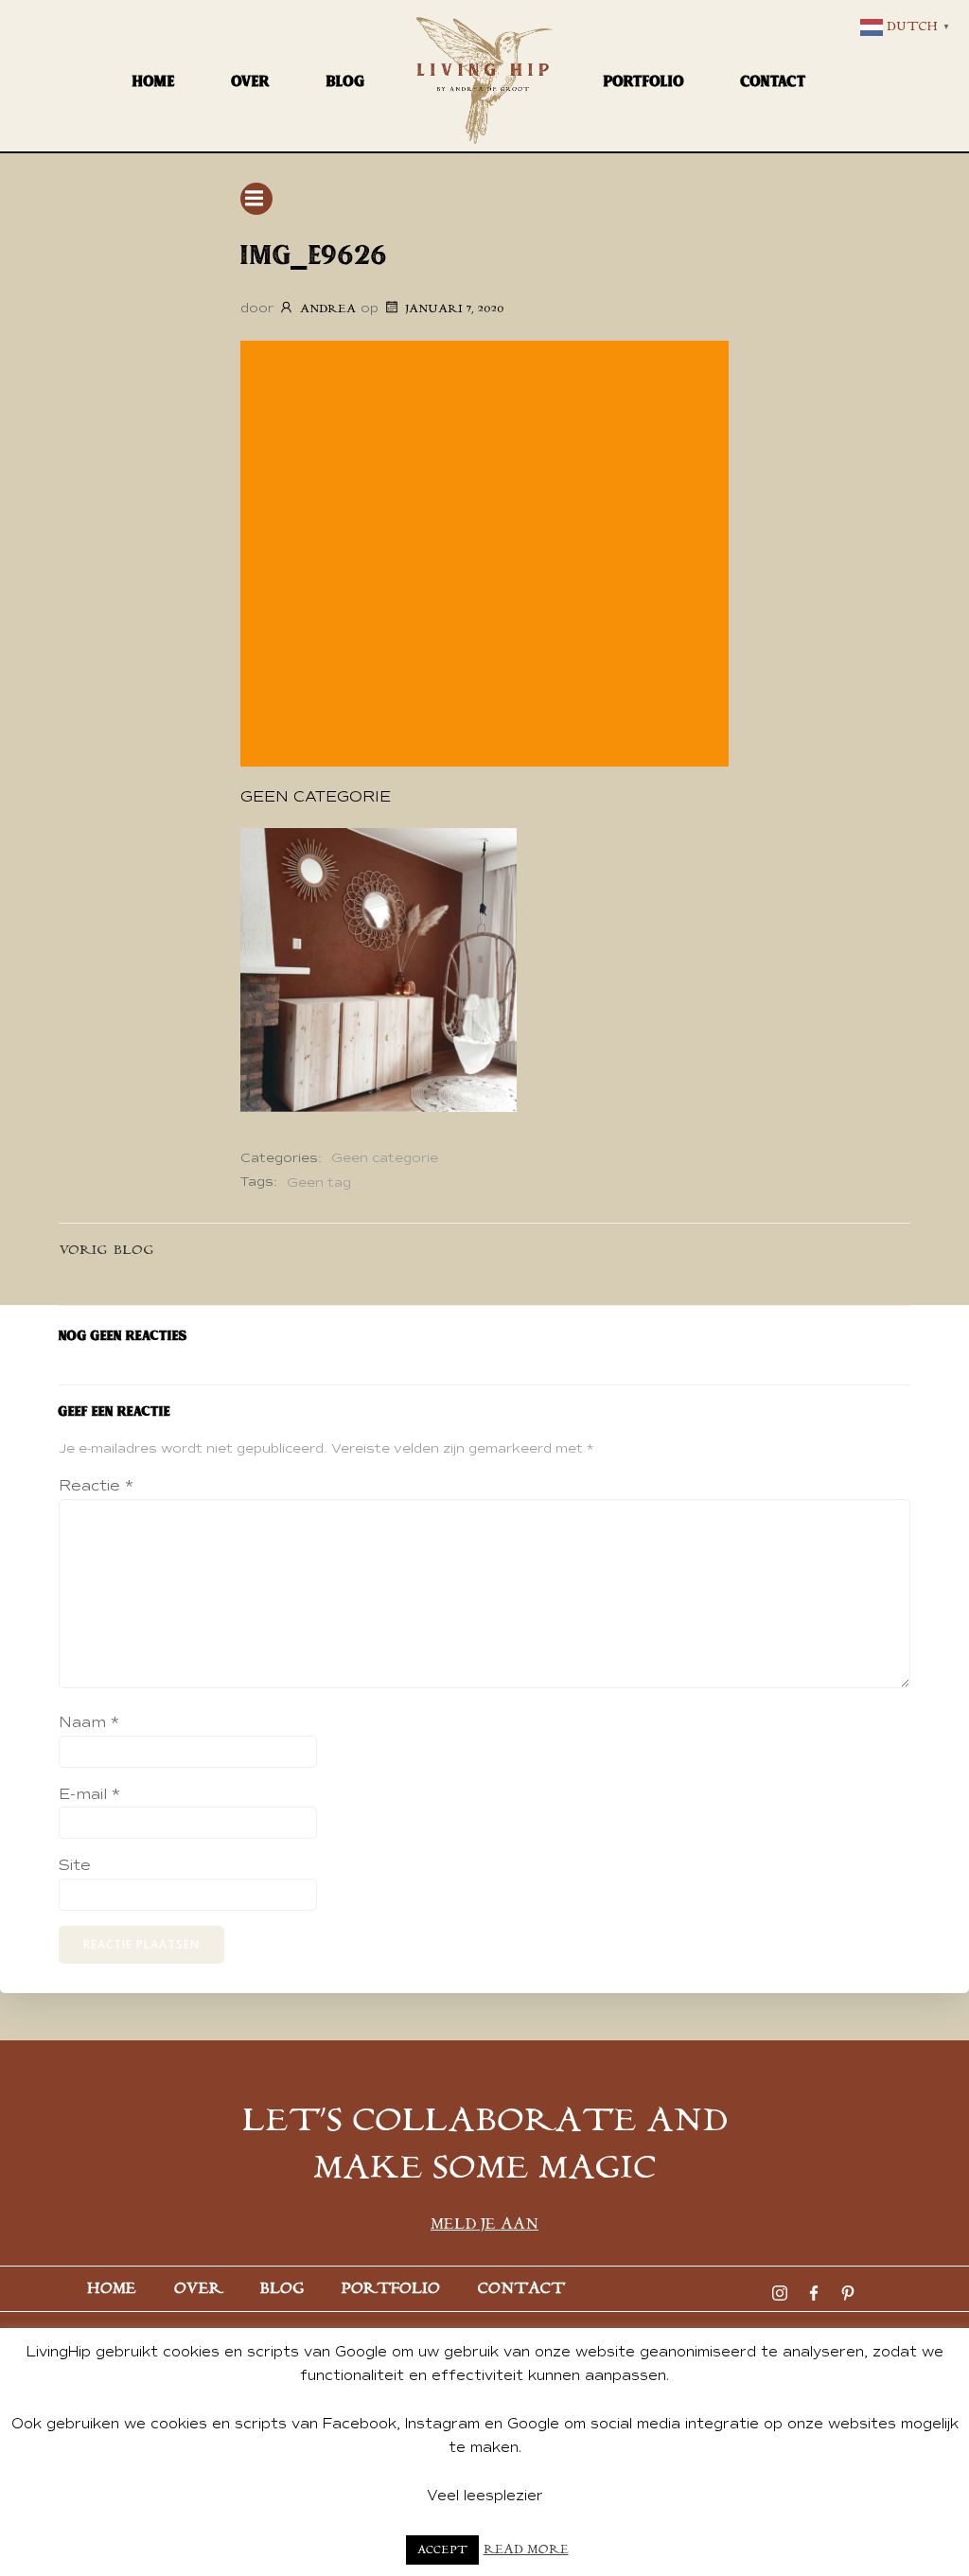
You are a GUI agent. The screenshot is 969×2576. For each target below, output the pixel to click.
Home (154, 81)
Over (251, 81)
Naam (89, 1722)
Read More (526, 2550)
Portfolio (644, 81)
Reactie (96, 1486)
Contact (774, 81)
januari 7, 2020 (454, 309)
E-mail (89, 1794)
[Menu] (256, 199)
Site (75, 1865)
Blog (346, 81)
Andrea (328, 309)
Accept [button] (442, 2550)
